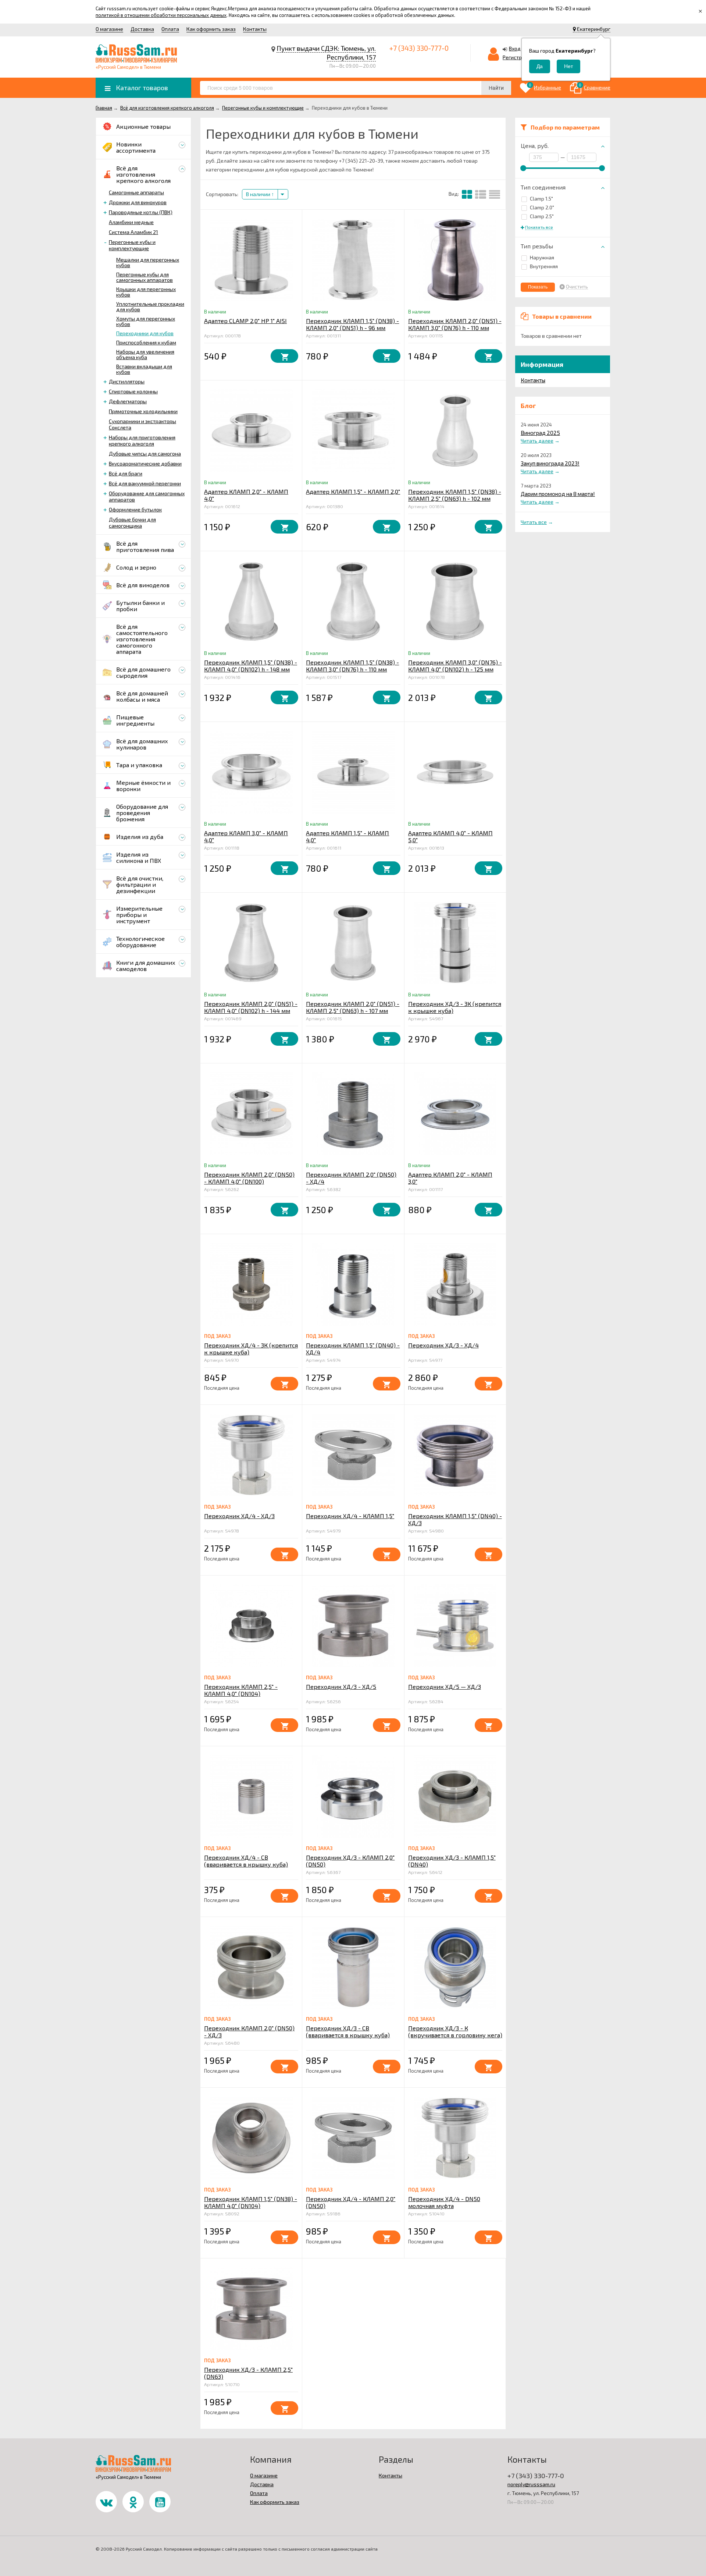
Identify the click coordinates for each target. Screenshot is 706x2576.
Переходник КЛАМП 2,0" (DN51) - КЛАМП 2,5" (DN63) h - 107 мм (353, 1007)
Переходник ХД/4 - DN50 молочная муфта (444, 2202)
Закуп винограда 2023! (550, 463)
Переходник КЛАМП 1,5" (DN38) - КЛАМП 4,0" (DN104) (251, 2202)
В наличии (259, 194)
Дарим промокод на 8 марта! (558, 494)
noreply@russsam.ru (531, 2484)
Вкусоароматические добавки (145, 463)
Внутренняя (544, 266)
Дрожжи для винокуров (138, 202)
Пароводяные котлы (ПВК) (141, 212)
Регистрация (518, 57)
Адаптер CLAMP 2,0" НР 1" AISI (245, 321)
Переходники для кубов (145, 333)
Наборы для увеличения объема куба (145, 354)
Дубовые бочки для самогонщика (132, 522)
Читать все (534, 522)
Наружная (542, 257)
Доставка (142, 29)
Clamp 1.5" (541, 199)
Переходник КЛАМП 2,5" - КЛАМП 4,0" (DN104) (241, 1690)
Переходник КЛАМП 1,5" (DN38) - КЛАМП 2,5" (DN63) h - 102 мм (455, 495)
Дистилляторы (127, 381)
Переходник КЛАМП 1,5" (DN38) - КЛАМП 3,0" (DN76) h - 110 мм (352, 666)
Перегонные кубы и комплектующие (132, 245)
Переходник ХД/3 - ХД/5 (341, 1686)
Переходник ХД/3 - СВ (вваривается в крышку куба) (348, 2031)
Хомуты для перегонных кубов (146, 321)
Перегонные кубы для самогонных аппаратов (145, 277)
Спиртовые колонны (133, 391)
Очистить (577, 287)
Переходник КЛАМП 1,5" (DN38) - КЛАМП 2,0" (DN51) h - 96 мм (352, 324)
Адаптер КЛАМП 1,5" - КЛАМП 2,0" (353, 491)
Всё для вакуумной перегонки (145, 483)
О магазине (109, 29)
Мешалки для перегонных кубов (148, 262)
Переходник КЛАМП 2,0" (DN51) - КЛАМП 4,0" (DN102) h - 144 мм (251, 1007)
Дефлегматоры (128, 401)
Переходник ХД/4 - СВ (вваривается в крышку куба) (246, 1861)
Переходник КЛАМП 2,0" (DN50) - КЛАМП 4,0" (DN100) (249, 1178)
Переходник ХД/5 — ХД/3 (445, 1686)
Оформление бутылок (135, 509)
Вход (515, 48)
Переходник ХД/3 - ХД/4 (443, 1345)
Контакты (255, 29)
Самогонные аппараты (136, 192)
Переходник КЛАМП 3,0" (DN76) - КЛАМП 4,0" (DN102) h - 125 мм (455, 666)
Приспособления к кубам (146, 342)
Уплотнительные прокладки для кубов (150, 307)
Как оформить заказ (211, 29)
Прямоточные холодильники (143, 411)
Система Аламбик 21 (133, 232)
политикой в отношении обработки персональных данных (161, 15)
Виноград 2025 (540, 433)
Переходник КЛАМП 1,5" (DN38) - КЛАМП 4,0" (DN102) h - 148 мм (251, 666)
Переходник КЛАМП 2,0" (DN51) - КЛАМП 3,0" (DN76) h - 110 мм (455, 324)
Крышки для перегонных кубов (146, 292)
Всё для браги (126, 473)
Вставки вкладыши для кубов (144, 369)
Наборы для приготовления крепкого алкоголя (142, 440)
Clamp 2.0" (542, 207)
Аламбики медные (131, 222)
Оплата (170, 29)
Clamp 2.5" (542, 216)
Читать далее (537, 441)
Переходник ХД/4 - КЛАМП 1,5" (350, 1516)
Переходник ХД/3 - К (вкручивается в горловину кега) (455, 2031)
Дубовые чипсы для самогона (145, 453)
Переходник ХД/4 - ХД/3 (239, 1516)
